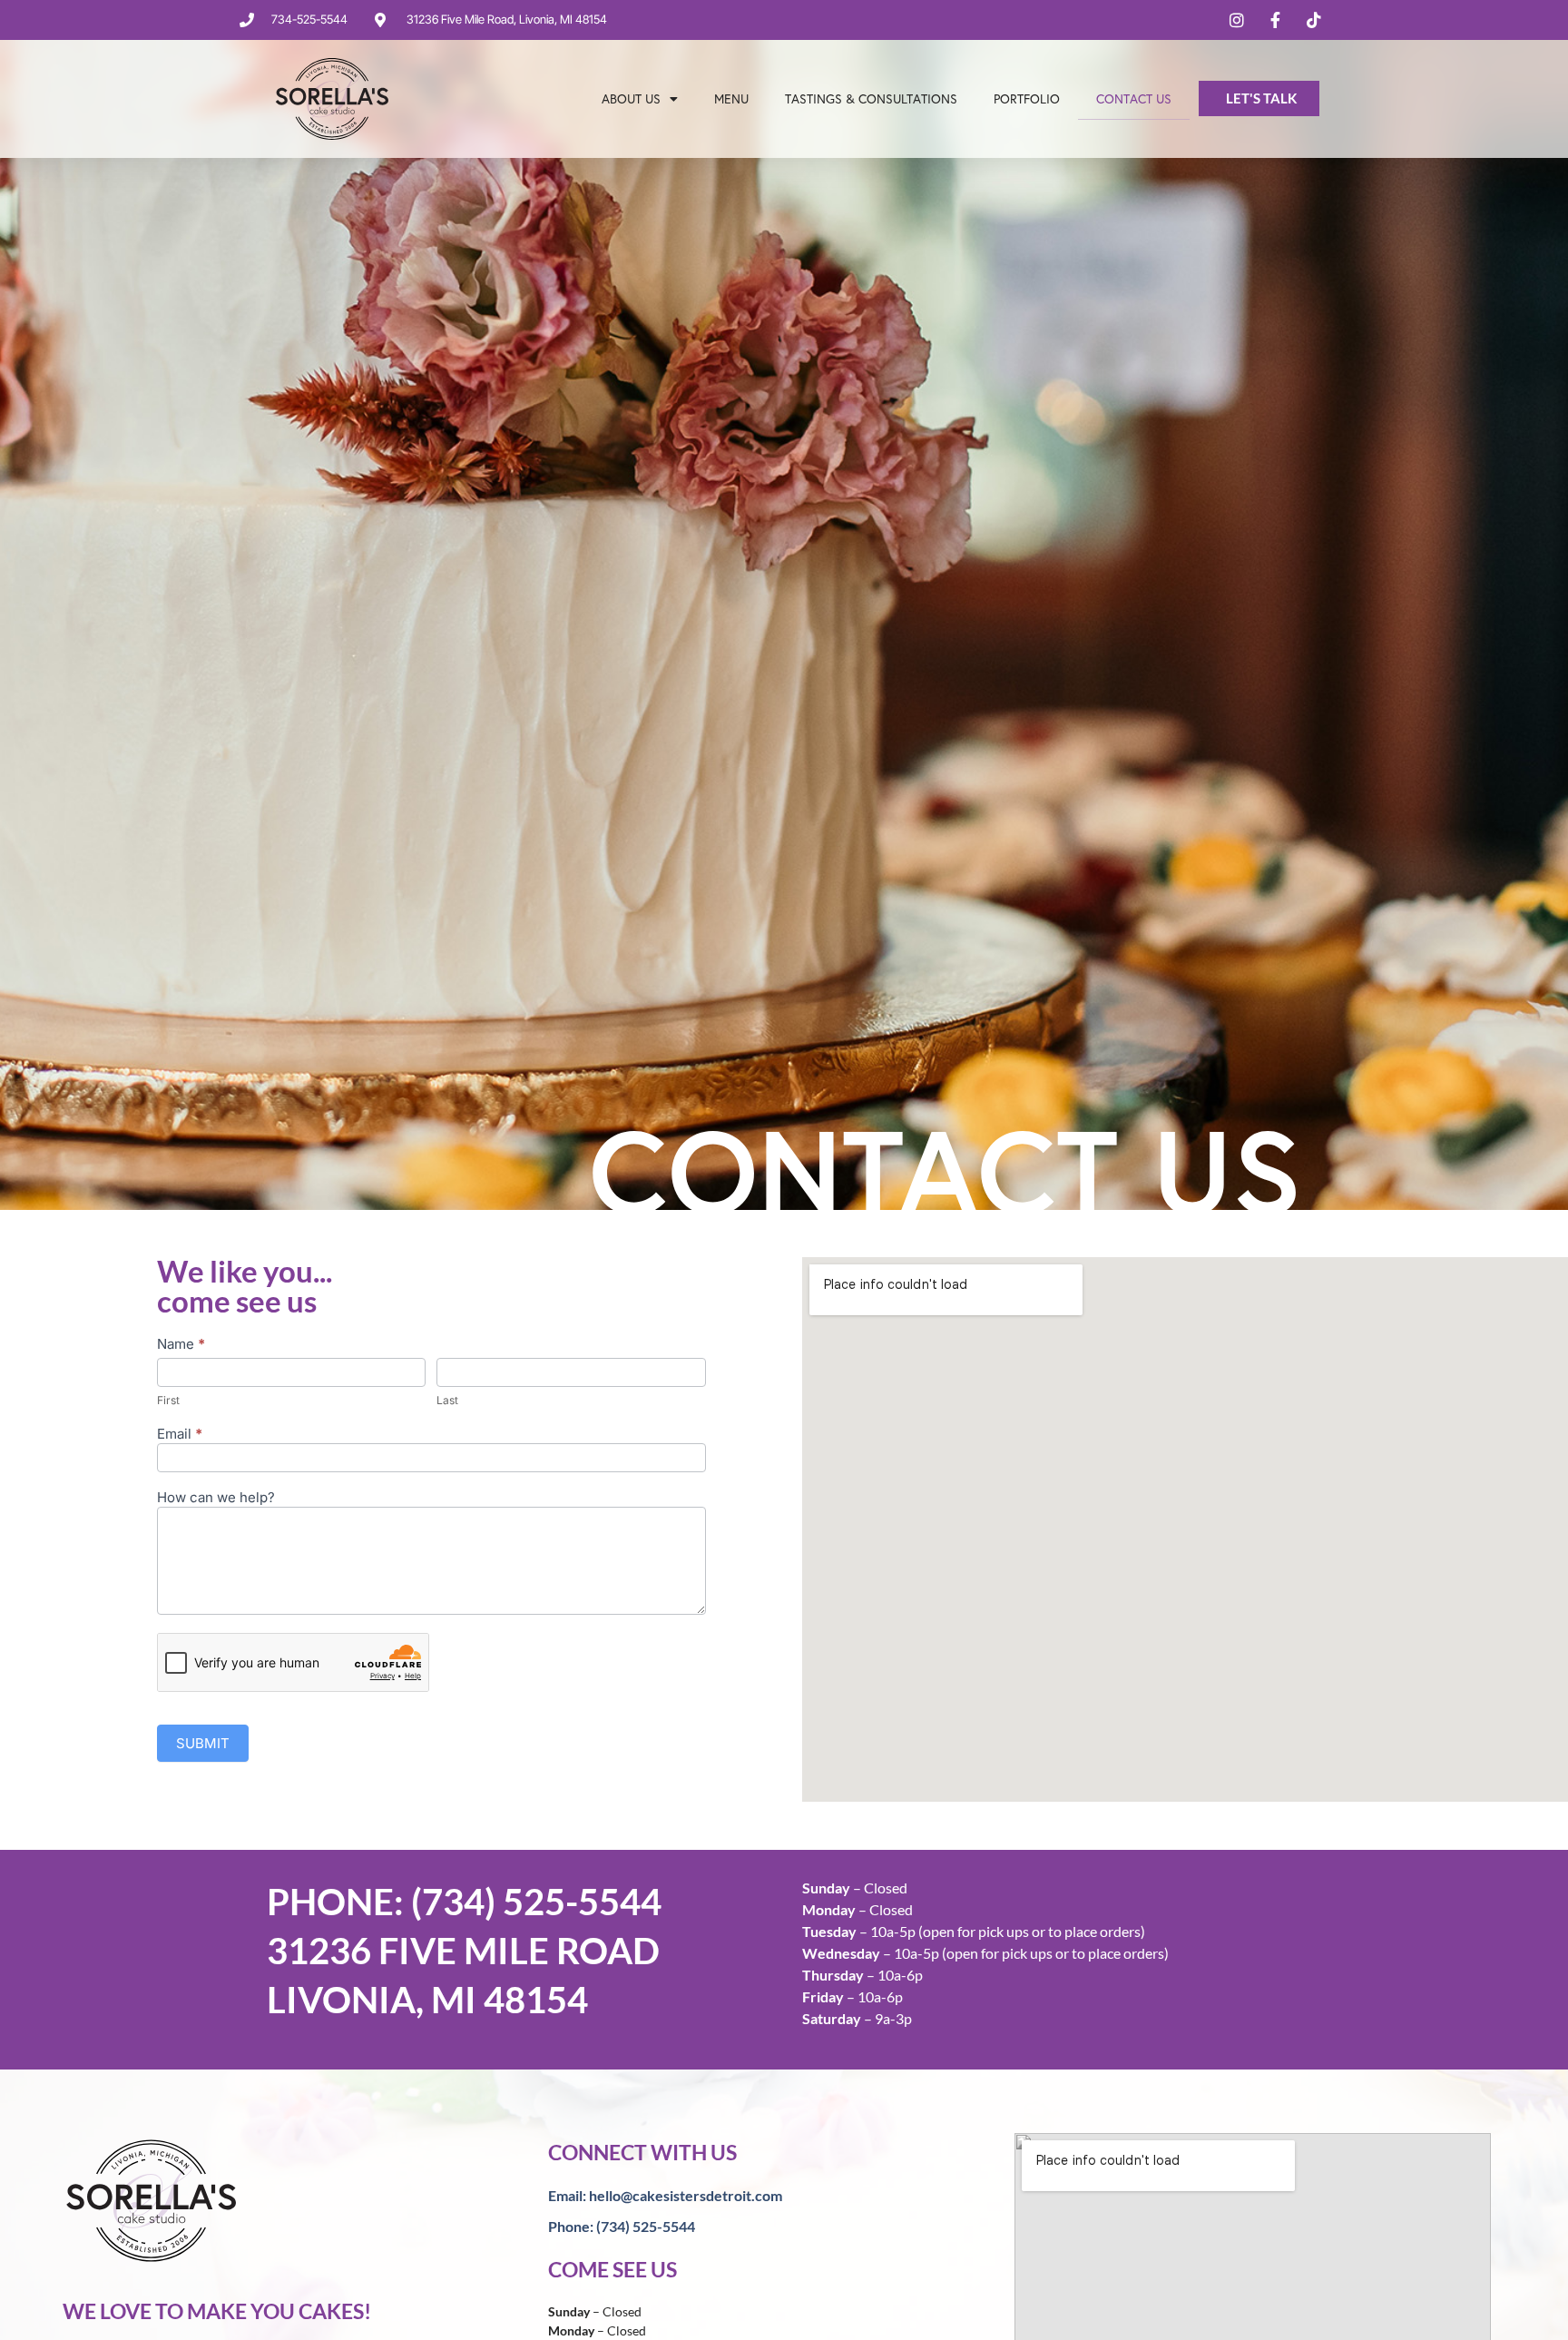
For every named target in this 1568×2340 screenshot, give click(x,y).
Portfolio (1027, 98)
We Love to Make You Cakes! (217, 2311)
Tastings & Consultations (871, 98)
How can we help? (216, 1498)
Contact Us (1134, 98)
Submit (203, 1743)
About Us (631, 98)
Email (180, 1435)
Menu (731, 98)
